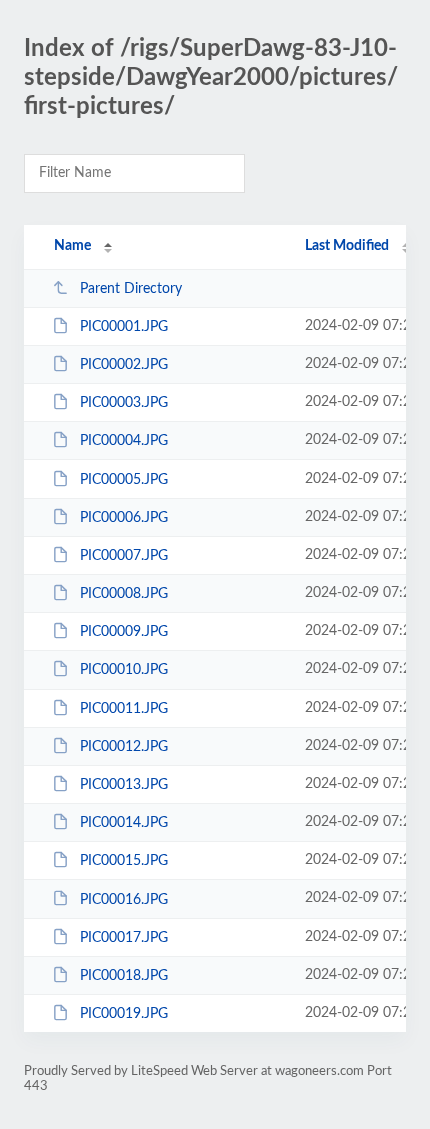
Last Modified (347, 246)
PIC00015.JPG (124, 861)
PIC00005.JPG (124, 480)
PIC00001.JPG (124, 327)
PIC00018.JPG (124, 976)
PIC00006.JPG (124, 518)
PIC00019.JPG (124, 1014)
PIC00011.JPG (124, 709)
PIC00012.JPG (124, 747)
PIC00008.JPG (124, 594)
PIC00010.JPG (124, 670)
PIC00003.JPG (124, 403)
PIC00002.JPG (124, 365)
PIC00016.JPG (124, 899)
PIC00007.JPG (124, 556)
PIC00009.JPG (124, 632)
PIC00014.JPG (124, 823)
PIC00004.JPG (124, 441)
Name (72, 246)
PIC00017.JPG (124, 938)
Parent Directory (131, 289)
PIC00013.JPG (124, 785)
